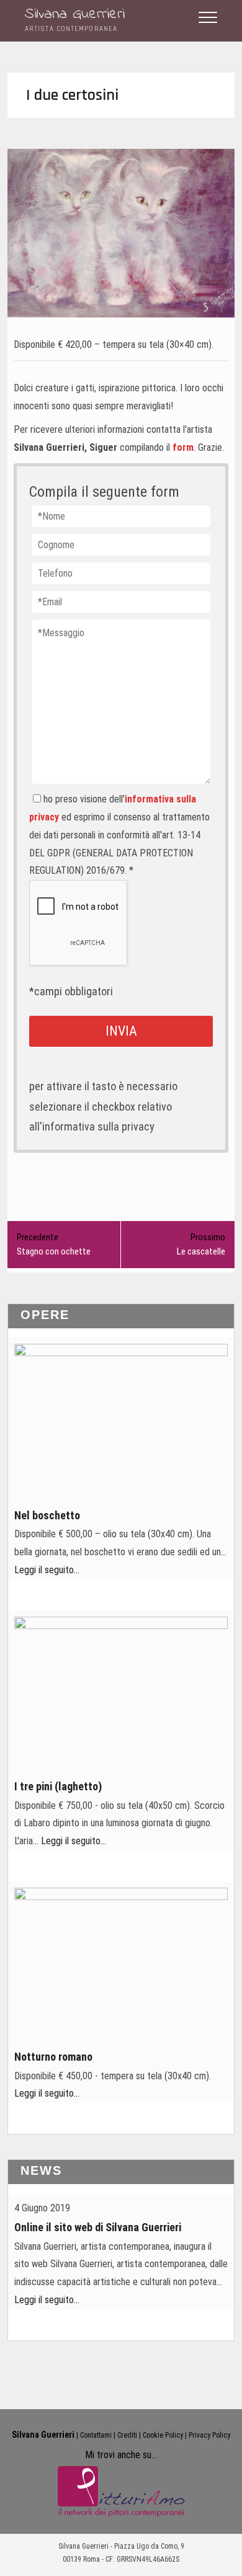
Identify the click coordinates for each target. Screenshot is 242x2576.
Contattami (96, 2435)
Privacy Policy (209, 2435)
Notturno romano (53, 2057)
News (41, 2170)
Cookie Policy (163, 2435)
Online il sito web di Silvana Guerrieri (98, 2227)
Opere (45, 1315)
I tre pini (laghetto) (58, 1786)
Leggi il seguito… (47, 1570)
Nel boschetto (47, 1515)
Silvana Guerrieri (75, 15)
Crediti (127, 2435)
